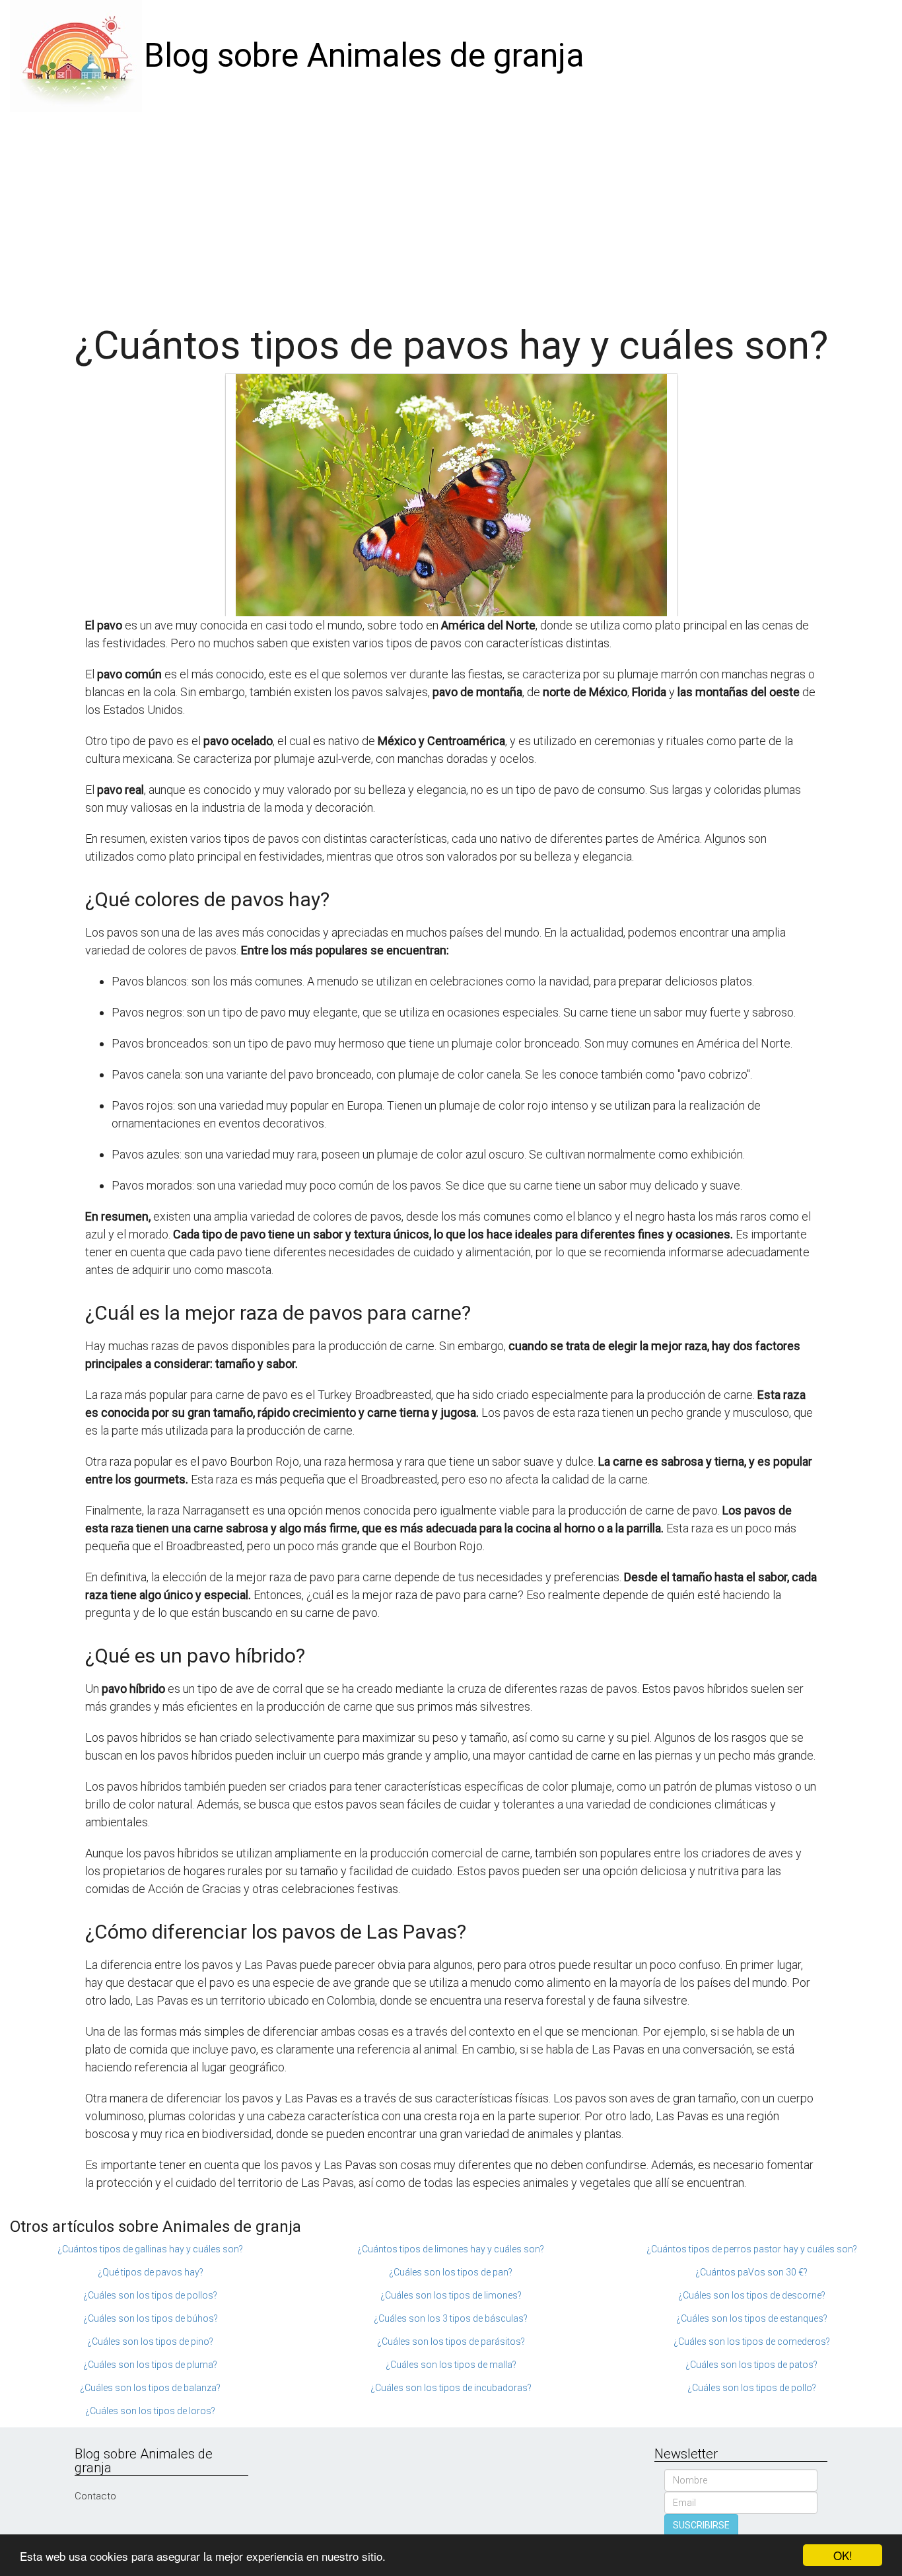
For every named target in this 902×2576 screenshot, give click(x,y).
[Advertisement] (451, 211)
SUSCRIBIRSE (701, 2525)
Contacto (95, 2496)
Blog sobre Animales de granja (364, 55)
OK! (843, 2555)
